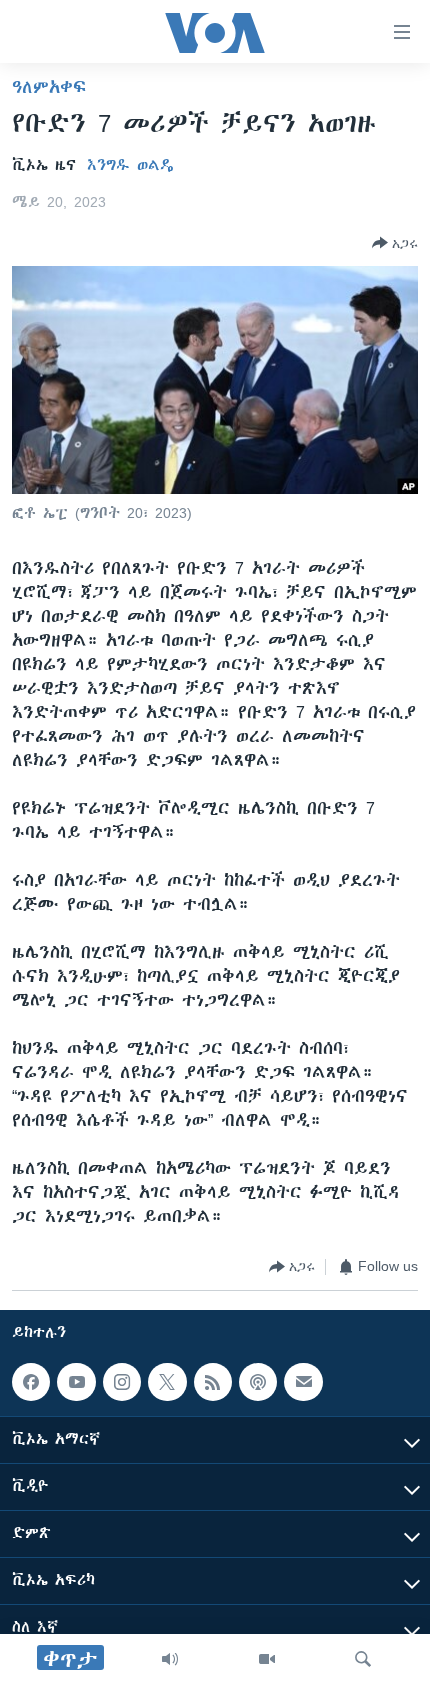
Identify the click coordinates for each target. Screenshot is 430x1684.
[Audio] (170, 1659)
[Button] (395, 243)
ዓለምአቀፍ (49, 87)
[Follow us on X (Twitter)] (167, 1382)
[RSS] (213, 1382)
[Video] (267, 1659)
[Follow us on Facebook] (31, 1382)
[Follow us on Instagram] (122, 1382)
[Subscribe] (303, 1382)
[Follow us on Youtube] (76, 1382)
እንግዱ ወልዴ (130, 165)
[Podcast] (258, 1382)
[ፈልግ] (363, 1659)
